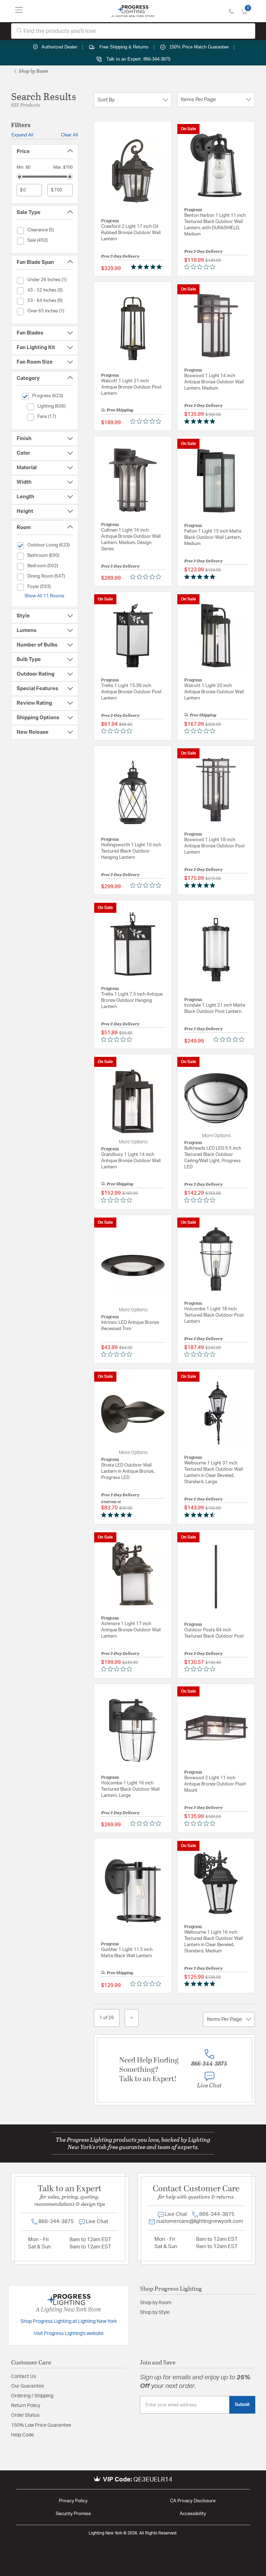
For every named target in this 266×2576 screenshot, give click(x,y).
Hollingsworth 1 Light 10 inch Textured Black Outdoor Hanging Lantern (131, 851)
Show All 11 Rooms (45, 596)
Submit (242, 2405)
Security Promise (73, 2514)
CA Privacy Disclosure (193, 2501)
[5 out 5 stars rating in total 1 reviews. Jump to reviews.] (148, 267)
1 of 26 (107, 2018)
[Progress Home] (133, 11)
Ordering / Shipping (32, 2396)
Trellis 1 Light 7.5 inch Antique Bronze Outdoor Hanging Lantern (132, 1001)
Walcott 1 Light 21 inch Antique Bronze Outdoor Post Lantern (131, 387)
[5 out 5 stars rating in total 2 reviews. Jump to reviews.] (201, 1984)
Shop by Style (155, 2312)
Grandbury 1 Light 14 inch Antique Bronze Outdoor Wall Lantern (131, 1161)
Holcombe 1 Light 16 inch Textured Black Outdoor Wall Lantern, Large (130, 1789)
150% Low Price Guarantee (41, 2425)
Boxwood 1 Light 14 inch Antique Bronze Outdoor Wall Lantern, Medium (214, 382)
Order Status (25, 2415)
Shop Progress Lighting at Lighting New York (69, 2321)
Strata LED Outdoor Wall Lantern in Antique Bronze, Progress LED (128, 1472)
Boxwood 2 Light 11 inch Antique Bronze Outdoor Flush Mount (215, 1784)
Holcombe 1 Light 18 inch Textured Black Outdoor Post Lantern (214, 1315)
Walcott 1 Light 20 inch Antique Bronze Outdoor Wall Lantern (214, 692)
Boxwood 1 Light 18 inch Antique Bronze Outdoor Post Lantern (215, 846)
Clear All (69, 135)
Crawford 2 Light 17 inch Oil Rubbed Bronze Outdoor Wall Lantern (131, 233)
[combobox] (133, 31)
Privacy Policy (73, 2501)
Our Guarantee (28, 2386)
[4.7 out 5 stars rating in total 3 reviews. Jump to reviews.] (201, 1515)
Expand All (22, 135)
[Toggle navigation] (19, 11)
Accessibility (193, 2514)
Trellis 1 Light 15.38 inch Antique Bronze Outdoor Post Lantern (131, 692)
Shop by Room (33, 71)
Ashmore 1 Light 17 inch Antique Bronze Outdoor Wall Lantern (131, 1630)
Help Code (23, 2435)
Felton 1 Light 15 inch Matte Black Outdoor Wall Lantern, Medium (213, 538)
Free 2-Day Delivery (120, 256)
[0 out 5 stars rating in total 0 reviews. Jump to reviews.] (201, 267)
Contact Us (24, 2377)
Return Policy (26, 2406)
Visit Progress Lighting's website (69, 2334)
